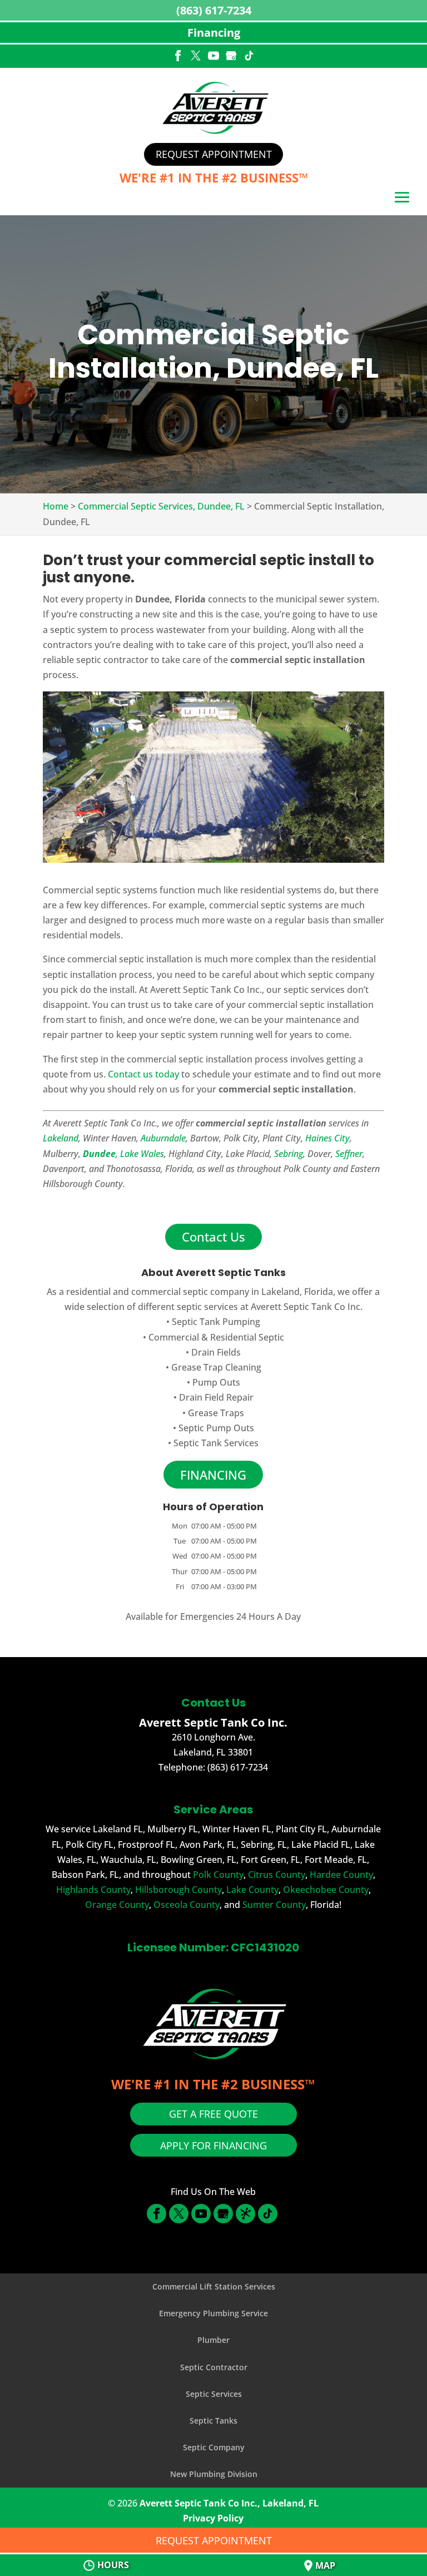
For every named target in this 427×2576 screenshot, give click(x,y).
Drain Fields (216, 1352)
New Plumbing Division (214, 2474)
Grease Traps (216, 1413)
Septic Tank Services (216, 1443)
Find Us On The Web (213, 2192)
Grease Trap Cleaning (216, 1367)
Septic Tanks (213, 2421)
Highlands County (93, 1890)
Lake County (252, 1890)
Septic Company (214, 2447)
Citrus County (277, 1875)
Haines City (327, 1138)
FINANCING (213, 1475)
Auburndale (163, 1138)
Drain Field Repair (216, 1397)
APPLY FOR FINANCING (213, 2145)
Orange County (117, 1905)
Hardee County (341, 1875)
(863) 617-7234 (214, 10)
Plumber (213, 2340)
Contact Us (213, 1237)
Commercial (174, 1337)
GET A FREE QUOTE (213, 2114)
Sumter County (274, 1905)
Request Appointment (214, 154)
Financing (214, 33)
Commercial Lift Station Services (214, 2286)
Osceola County (187, 1905)
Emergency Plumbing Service (213, 2313)
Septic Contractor (214, 2367)
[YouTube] (213, 57)
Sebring (289, 1154)
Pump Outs (216, 1382)
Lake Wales (142, 1154)
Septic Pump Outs (216, 1428)
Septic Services (214, 2394)
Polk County (218, 1875)
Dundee (99, 1154)
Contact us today (143, 1074)
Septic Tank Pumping (216, 1322)
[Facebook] (178, 57)
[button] (402, 199)
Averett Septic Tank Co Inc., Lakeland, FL (229, 2503)
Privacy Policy (213, 2518)
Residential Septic (247, 1337)
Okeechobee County (326, 1890)
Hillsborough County (178, 1890)
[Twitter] (196, 57)
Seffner (349, 1154)
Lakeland (61, 1138)
